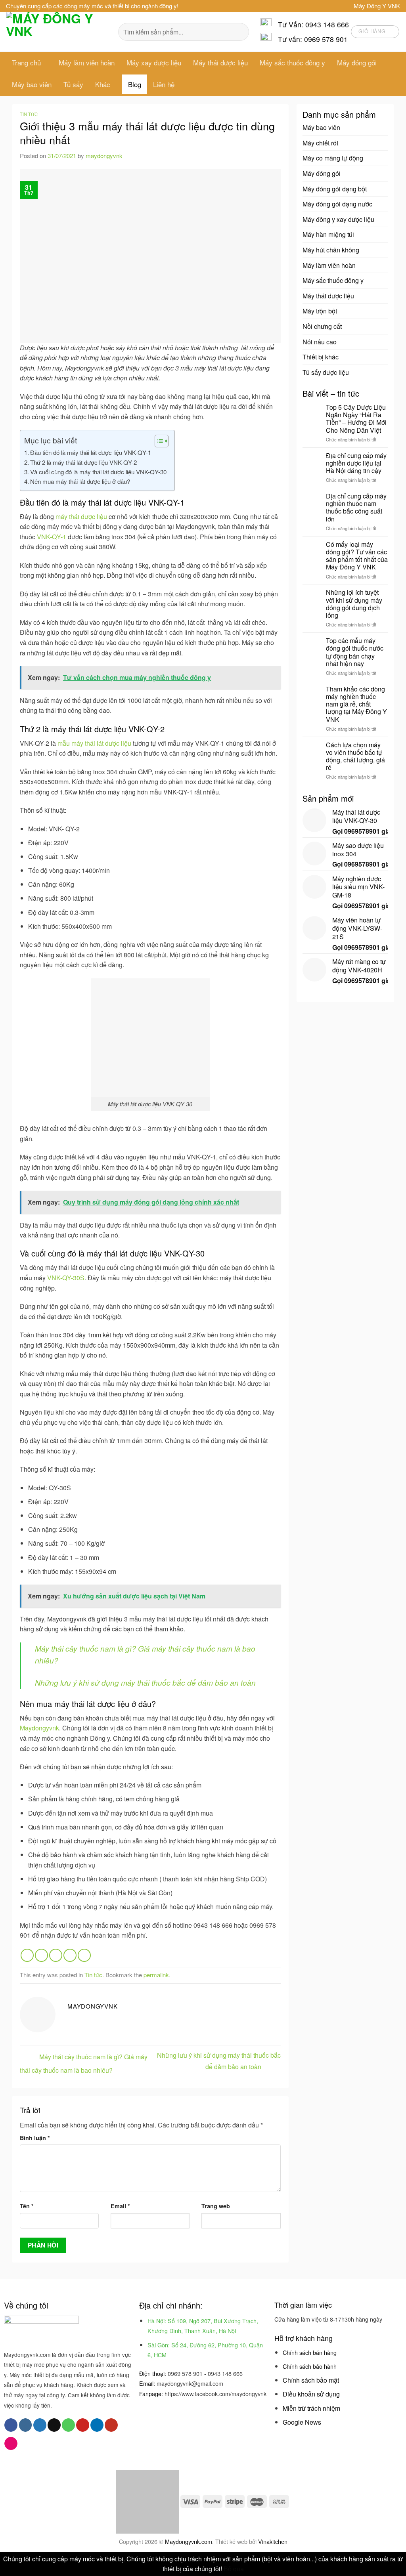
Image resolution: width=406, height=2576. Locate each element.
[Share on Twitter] (41, 1955)
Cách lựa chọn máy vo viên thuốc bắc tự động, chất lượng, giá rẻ (355, 756)
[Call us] (68, 2425)
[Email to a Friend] (56, 1955)
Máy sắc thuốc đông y (292, 62)
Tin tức (29, 114)
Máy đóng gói (357, 62)
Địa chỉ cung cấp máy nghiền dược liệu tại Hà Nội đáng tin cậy (356, 463)
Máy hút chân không (331, 250)
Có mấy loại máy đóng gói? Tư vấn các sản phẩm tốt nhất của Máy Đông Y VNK (357, 556)
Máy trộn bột (320, 311)
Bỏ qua (234, 2569)
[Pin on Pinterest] (70, 1955)
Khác (103, 84)
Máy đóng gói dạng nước (337, 204)
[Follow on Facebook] (11, 2425)
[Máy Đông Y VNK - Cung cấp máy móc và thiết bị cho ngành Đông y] (56, 32)
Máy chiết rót (320, 143)
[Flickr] (11, 2444)
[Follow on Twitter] (40, 2425)
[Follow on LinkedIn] (97, 2425)
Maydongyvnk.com (189, 2541)
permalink (156, 1975)
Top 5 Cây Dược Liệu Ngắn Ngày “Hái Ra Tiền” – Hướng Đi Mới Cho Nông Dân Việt (356, 419)
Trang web (216, 2206)
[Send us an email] (54, 2425)
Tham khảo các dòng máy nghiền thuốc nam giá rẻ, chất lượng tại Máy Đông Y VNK (356, 704)
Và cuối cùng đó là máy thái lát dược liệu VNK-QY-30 (98, 472)
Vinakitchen (273, 2541)
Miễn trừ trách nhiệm (311, 2408)
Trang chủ (26, 62)
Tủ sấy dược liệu (326, 372)
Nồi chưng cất (322, 326)
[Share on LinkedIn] (84, 1955)
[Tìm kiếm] (190, 84)
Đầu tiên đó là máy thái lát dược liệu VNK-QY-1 (91, 452)
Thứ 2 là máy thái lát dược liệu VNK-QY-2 (83, 462)
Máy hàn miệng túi (328, 234)
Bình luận (35, 2138)
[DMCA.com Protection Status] (147, 2501)
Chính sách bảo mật (311, 2380)
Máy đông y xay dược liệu (338, 219)
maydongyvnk (104, 156)
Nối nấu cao (320, 342)
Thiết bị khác (321, 357)
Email (120, 2206)
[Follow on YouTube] (111, 2425)
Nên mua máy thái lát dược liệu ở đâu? (80, 481)
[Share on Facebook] (27, 1955)
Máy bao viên (32, 84)
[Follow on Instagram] (26, 2425)
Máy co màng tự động (333, 158)
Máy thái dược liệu (220, 62)
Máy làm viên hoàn (87, 62)
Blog (135, 84)
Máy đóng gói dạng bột (335, 189)
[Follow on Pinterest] (83, 2425)
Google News (302, 2422)
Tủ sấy (73, 84)
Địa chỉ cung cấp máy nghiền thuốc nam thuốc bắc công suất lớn (356, 507)
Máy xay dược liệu (154, 62)
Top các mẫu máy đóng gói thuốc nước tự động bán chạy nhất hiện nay (355, 652)
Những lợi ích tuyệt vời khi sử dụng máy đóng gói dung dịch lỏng (354, 604)
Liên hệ (164, 84)
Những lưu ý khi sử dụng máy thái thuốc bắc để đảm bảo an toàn (145, 1682)
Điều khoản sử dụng (311, 2394)
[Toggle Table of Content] (158, 441)
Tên (27, 2206)
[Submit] (238, 32)
